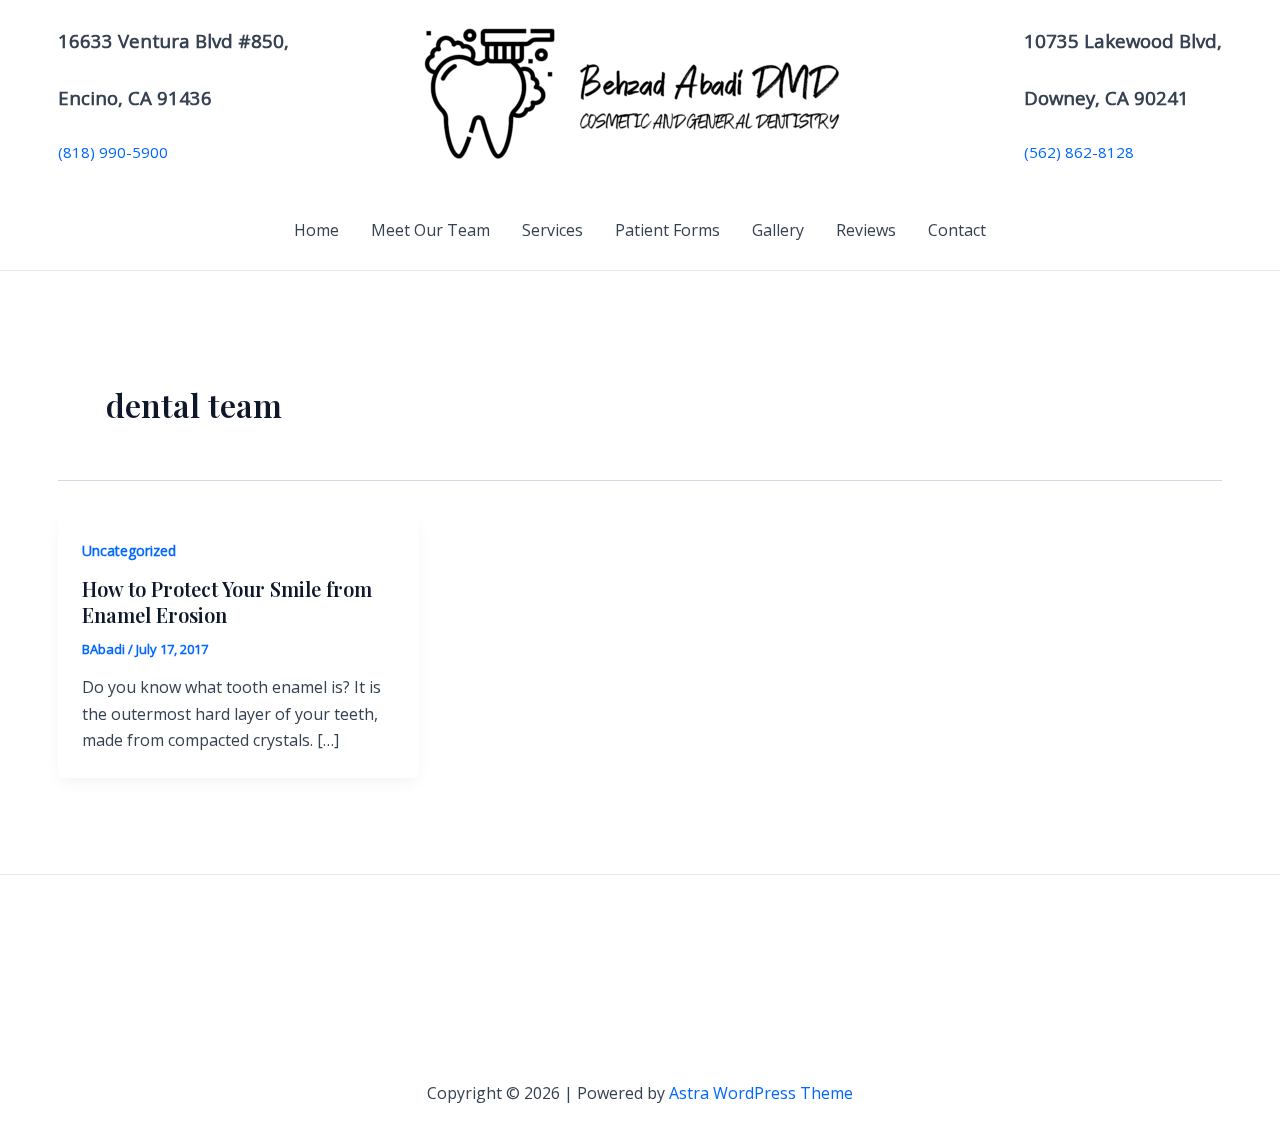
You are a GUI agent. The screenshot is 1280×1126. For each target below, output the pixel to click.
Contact (957, 230)
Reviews (866, 230)
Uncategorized (129, 550)
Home (316, 230)
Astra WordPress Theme (761, 1093)
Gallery (778, 230)
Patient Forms (667, 230)
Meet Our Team (430, 230)
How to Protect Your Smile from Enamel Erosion (227, 601)
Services (552, 230)
